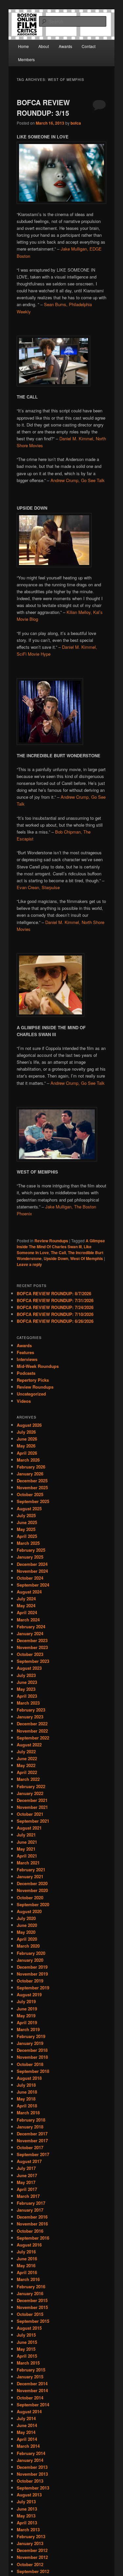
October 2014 (30, 2398)
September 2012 (33, 2571)
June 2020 (27, 1925)
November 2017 (32, 2140)
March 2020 (28, 1946)
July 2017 (26, 2168)
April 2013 (27, 2523)
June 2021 (27, 1842)
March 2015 (28, 2363)
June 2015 (27, 2342)
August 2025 (29, 1508)
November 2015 (32, 2307)
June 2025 (27, 1522)
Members (26, 59)
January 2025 (30, 1557)
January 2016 (30, 2293)
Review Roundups (51, 1241)
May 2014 (26, 2432)
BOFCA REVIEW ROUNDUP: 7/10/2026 (55, 1314)
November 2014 (32, 2390)
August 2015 (29, 2328)
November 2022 (32, 1731)
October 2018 (30, 2064)
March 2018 (28, 2113)
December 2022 (32, 1724)
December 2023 (32, 1640)
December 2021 (32, 1800)
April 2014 (27, 2439)
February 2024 (31, 1627)
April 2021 (27, 1856)
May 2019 (26, 2016)
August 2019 (29, 1994)
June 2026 (27, 1439)
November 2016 (32, 2224)
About (44, 46)
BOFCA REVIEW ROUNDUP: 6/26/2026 (55, 1321)
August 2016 (29, 2245)
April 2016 (27, 2272)
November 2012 (32, 2557)
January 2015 (30, 2377)
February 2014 (31, 2453)
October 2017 (30, 2147)
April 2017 (27, 2189)
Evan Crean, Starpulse (38, 887)
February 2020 (31, 1953)
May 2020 (26, 1932)
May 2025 (26, 1529)
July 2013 (26, 2502)
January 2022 (30, 1793)
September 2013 (33, 2488)
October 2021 (30, 1814)
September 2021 (33, 1821)
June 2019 (27, 2009)
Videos (24, 1401)
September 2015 (33, 2321)
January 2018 (30, 2127)
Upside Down (56, 1258)
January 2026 (30, 1474)
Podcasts (26, 1373)
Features (25, 1352)
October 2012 (30, 2564)
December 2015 (32, 2300)
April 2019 (27, 2022)
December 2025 (32, 1481)
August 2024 (29, 1592)
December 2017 (32, 2134)
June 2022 (27, 1758)
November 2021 (32, 1807)
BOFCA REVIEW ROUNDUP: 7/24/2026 (55, 1307)
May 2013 (26, 2516)
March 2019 (28, 2029)
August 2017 (29, 2161)
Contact (89, 46)
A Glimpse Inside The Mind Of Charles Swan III (61, 1244)
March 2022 (28, 1779)
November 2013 (32, 2474)
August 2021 (29, 1828)
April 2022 (27, 1772)
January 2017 (30, 2210)
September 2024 (33, 1585)
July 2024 (26, 1599)
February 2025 (31, 1550)
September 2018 (33, 2071)
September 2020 (33, 1904)
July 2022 (26, 1751)
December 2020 (32, 1883)
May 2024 (26, 1605)
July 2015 (26, 2335)
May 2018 (26, 2099)
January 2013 (30, 2543)
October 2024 (30, 1578)
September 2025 (33, 1501)
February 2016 (31, 2286)
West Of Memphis (87, 1258)
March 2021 (28, 1863)
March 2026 (28, 1460)
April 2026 (27, 1453)
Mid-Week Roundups (38, 1366)
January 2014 (30, 2460)
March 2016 (28, 2279)
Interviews (27, 1359)
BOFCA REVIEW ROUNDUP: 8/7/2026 (54, 1293)
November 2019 (32, 1974)
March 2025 (28, 1543)
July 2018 (26, 2085)
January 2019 (30, 2043)
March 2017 (28, 2196)
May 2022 (26, 1765)
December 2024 (32, 1564)
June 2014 (27, 2425)
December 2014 (32, 2383)
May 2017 (26, 2182)
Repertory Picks (33, 1380)
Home (23, 46)
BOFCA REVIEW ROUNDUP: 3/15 (43, 108)
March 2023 (28, 1703)
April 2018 (27, 2106)
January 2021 (30, 1876)
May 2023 (26, 1689)
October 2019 (30, 1981)
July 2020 (26, 1918)
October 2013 (30, 2481)
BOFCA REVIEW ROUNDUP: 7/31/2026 (55, 1300)
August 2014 (29, 2411)
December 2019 (32, 1967)
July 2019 (26, 2001)
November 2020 (32, 1890)
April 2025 (27, 1536)
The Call (58, 1252)
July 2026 (26, 1432)
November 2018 (32, 2057)
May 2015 (26, 2349)
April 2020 (27, 1939)
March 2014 (28, 2446)
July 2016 (26, 2252)
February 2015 (31, 2370)
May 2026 (26, 1446)
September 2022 (33, 1738)
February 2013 (31, 2536)
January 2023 (30, 1717)
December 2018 (32, 2050)
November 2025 (32, 1487)
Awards (65, 46)
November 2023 (32, 1647)
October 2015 (30, 2314)
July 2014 (26, 2418)
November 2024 (32, 1571)
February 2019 (31, 2036)
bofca (76, 123)
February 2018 (31, 2120)
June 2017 (27, 2175)
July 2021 (26, 1835)
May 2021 (26, 1849)
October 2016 (30, 2231)
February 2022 (31, 1786)
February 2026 (31, 1467)
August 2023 (29, 1668)
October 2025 (30, 1494)
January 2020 (30, 1960)
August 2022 (29, 1745)
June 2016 (27, 2259)
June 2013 (27, 2509)
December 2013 (32, 2467)
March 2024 (28, 1620)
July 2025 (26, 1515)
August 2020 (29, 1911)
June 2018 (27, 2092)
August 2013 (29, 2495)
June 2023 (27, 1682)
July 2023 (26, 1675)
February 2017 (31, 2203)
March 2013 (28, 2529)
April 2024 (27, 1612)
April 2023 (27, 1696)
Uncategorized (31, 1394)
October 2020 (30, 1897)
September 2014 (33, 2405)
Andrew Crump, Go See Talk (78, 480)
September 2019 (33, 1988)
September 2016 (33, 2238)
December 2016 (32, 2217)
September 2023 (33, 1661)
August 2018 (29, 2078)
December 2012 (32, 2550)
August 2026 (29, 1425)
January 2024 (30, 1633)
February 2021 (31, 1870)
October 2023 (30, 1654)
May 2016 (26, 2265)
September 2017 (33, 2154)
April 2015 (27, 2356)
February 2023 (31, 1710)
